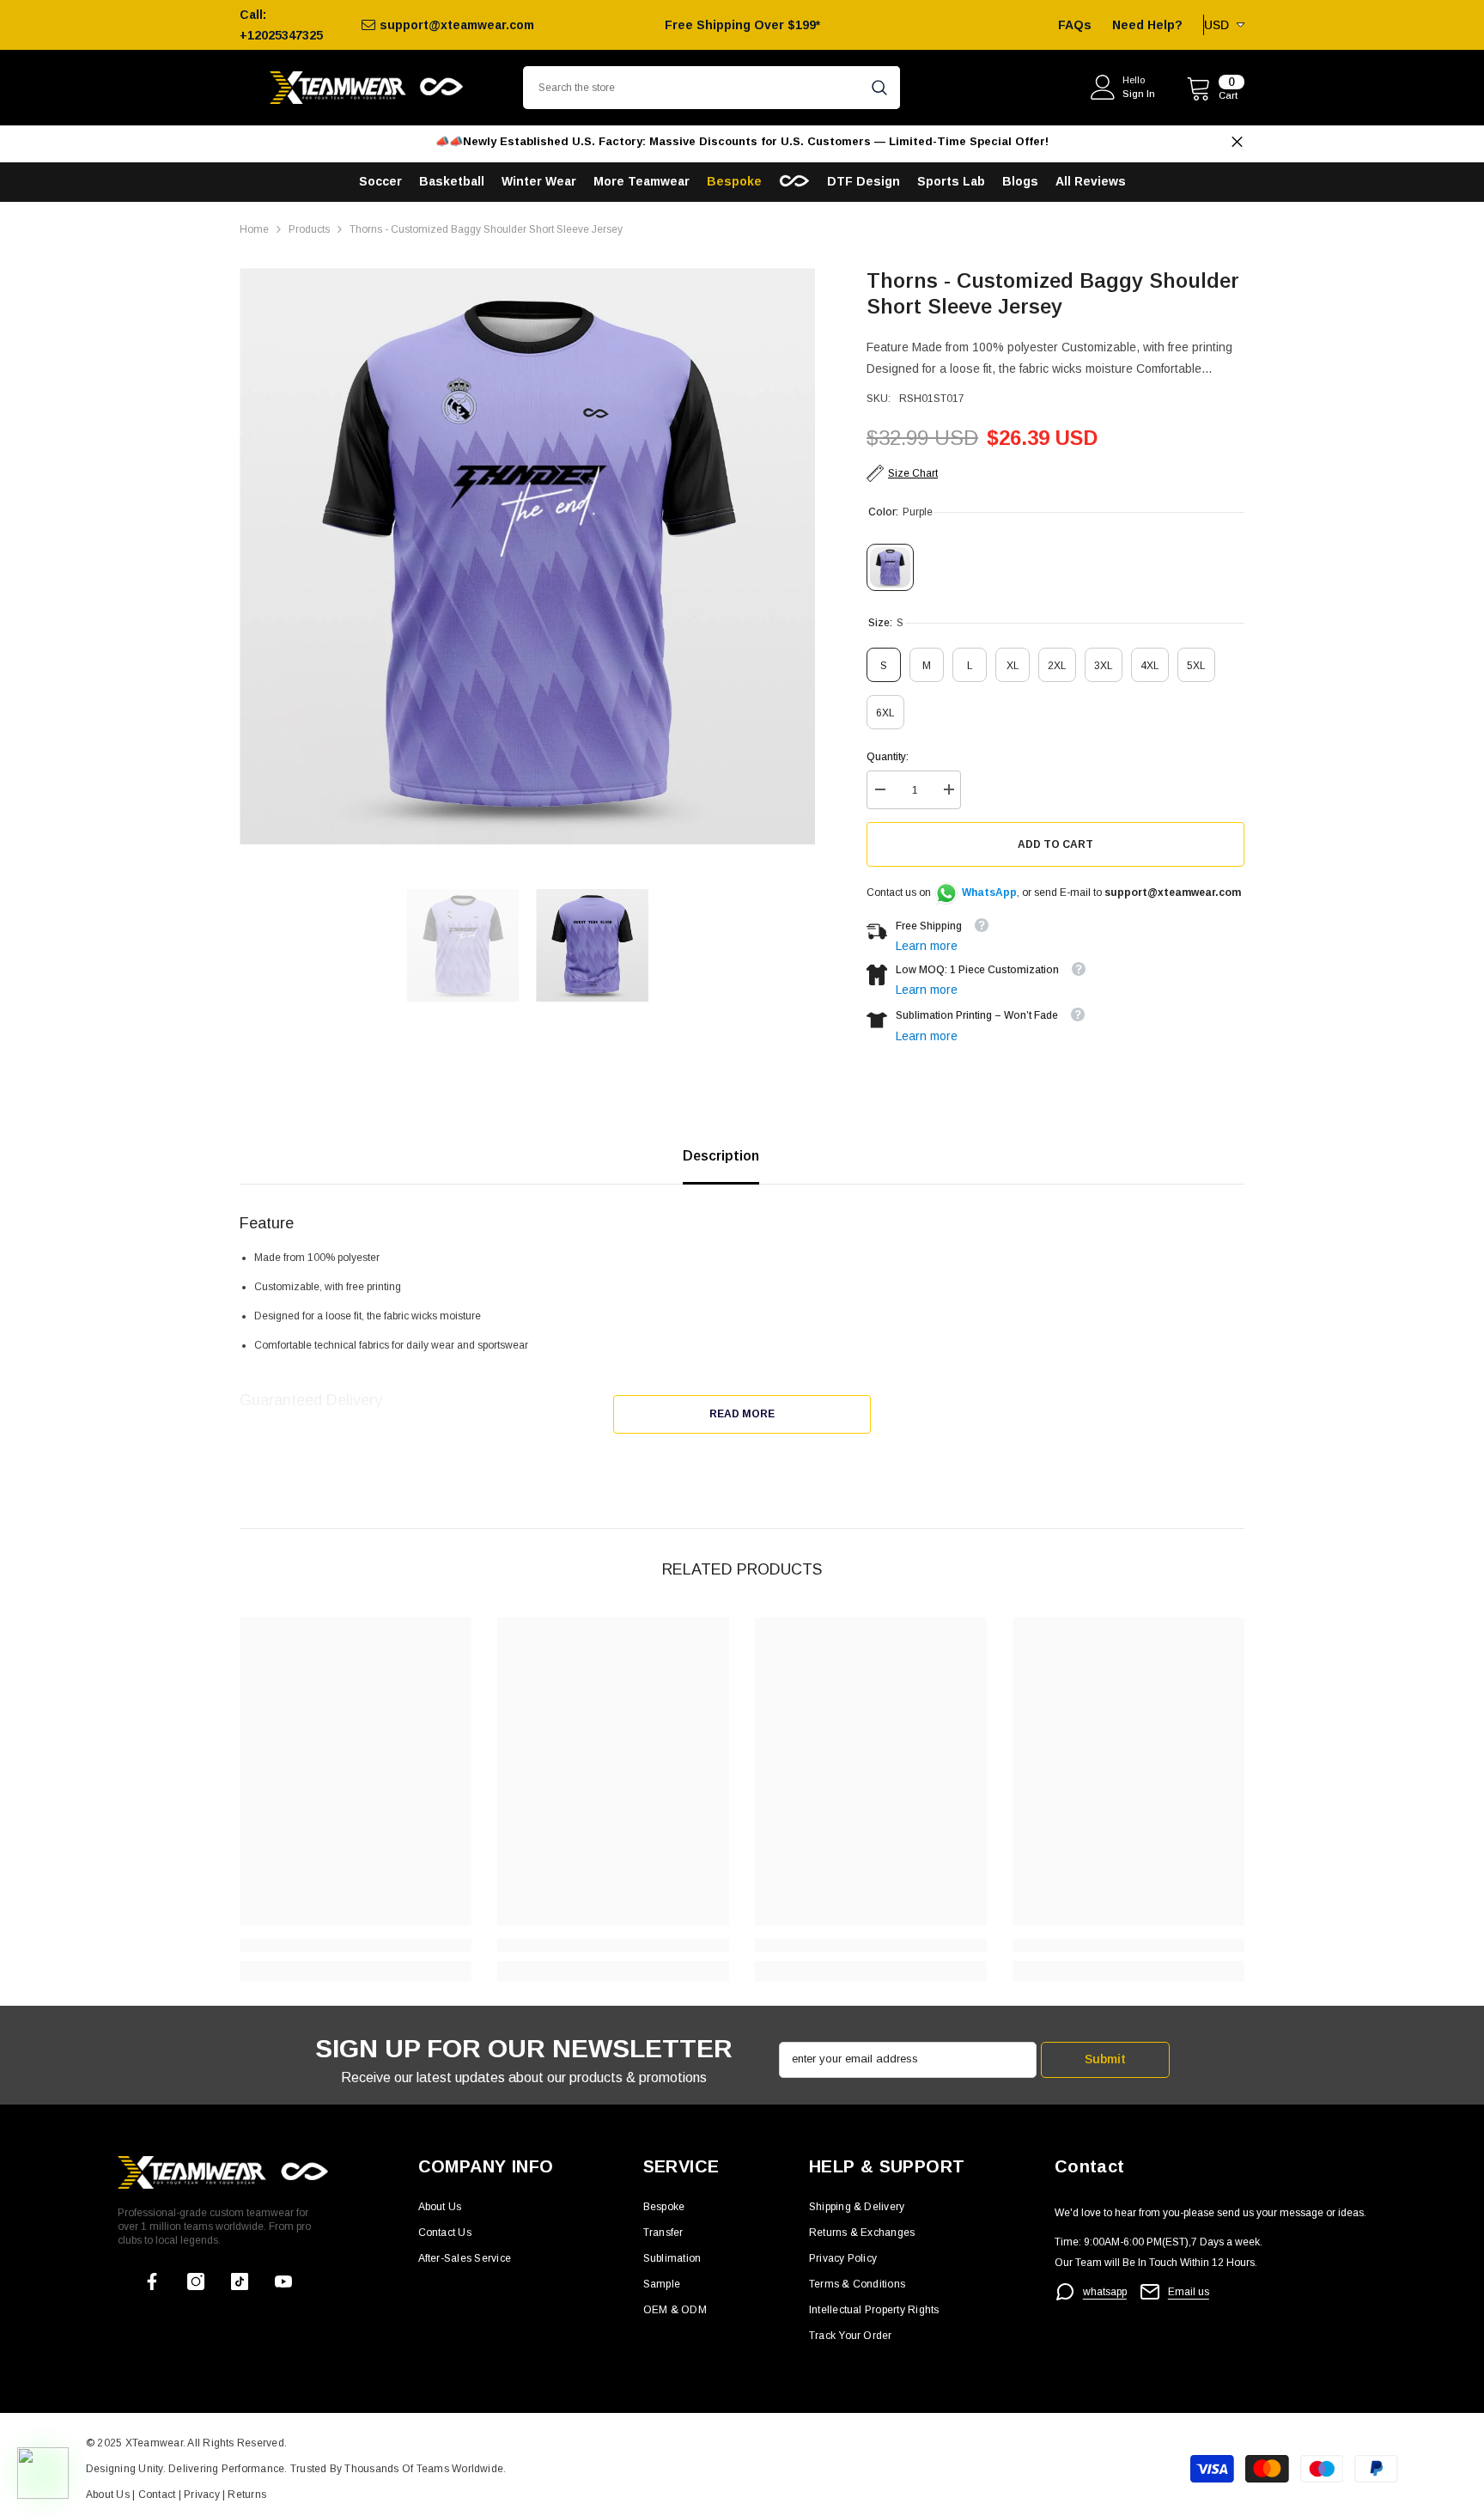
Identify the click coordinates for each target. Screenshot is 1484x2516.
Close (1237, 142)
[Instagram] (196, 2281)
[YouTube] (283, 2281)
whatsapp (1105, 2292)
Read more (742, 1414)
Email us (1189, 2292)
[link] (356, 1946)
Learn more (927, 946)
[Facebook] (152, 2281)
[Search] (712, 88)
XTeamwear (154, 2443)
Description (721, 1156)
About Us (109, 2495)
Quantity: (888, 757)
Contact (155, 2495)
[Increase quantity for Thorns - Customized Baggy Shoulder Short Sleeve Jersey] (948, 790)
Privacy (203, 2495)
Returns (247, 2495)
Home (254, 229)
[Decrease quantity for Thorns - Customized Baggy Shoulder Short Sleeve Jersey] (879, 790)
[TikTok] (240, 2281)
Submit (1105, 2059)
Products (309, 229)
